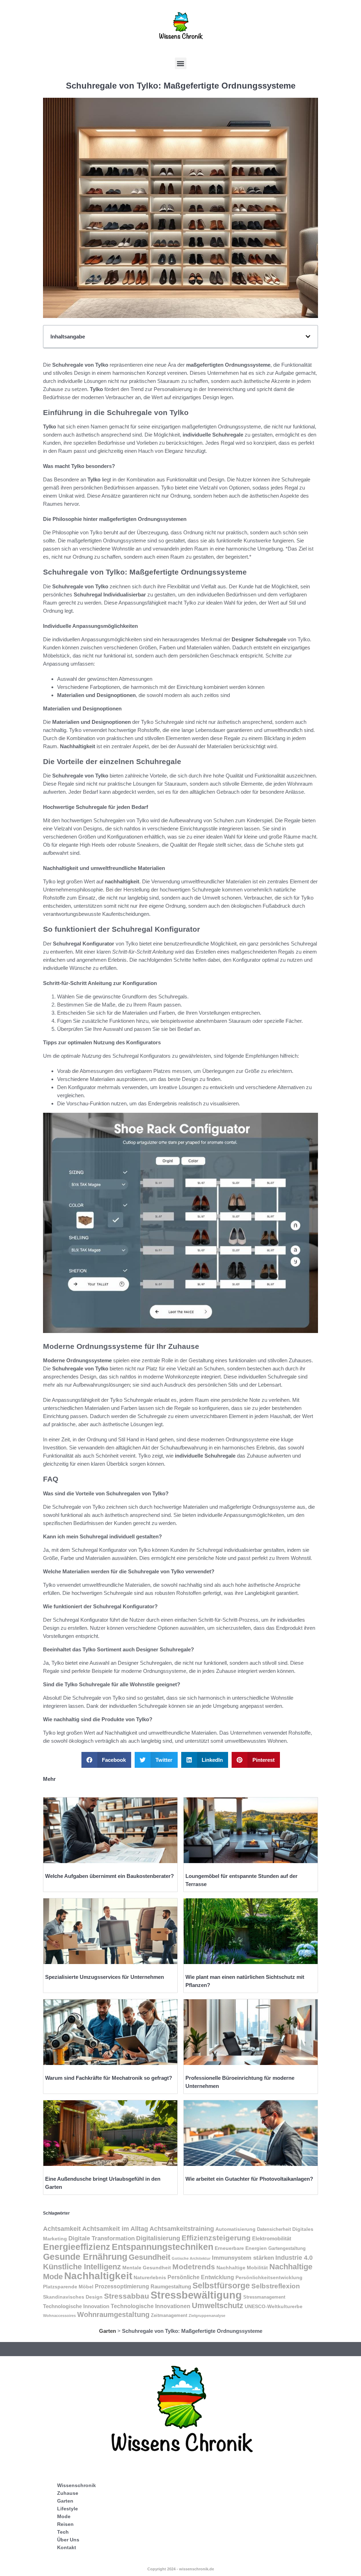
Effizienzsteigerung (216, 2238)
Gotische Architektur (191, 2258)
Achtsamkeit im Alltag (115, 2229)
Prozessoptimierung (122, 2286)
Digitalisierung (158, 2238)
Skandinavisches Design (73, 2297)
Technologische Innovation (76, 2306)
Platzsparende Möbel (68, 2287)
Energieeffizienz (77, 2247)
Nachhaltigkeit (98, 2276)
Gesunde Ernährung (85, 2257)
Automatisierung (235, 2229)
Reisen (65, 2524)
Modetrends (194, 2267)
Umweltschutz (218, 2305)
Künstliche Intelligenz (82, 2267)
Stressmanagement (264, 2297)
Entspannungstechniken (163, 2247)
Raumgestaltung (171, 2286)
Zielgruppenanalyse (207, 2316)
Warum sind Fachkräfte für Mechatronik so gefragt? (109, 2078)
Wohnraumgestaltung (113, 2314)
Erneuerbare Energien (241, 2248)
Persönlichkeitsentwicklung (269, 2277)
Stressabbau (127, 2296)
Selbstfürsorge (221, 2286)
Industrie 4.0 (294, 2258)
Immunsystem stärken (243, 2258)
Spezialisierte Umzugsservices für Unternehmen (105, 1977)
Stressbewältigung (196, 2295)
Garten (108, 2331)
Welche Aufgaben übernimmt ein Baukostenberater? (109, 1876)
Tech (63, 2532)
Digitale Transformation (102, 2238)
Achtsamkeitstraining (182, 2229)
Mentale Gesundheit (147, 2268)
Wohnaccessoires (59, 2316)
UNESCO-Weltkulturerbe (274, 2307)
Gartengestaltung (287, 2248)
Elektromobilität (272, 2238)
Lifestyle (68, 2509)
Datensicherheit (274, 2229)
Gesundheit (149, 2257)
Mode (64, 2516)
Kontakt (67, 2547)
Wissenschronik (77, 2485)
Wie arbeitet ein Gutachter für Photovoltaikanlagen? (249, 2179)
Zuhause (68, 2493)
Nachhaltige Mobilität (242, 2268)
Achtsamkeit (62, 2229)
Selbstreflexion (276, 2286)
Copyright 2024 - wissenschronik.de (181, 2569)
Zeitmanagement (169, 2316)
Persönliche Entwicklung (201, 2277)
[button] (181, 63)
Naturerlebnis (150, 2278)
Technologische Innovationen (151, 2306)
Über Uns (68, 2540)
